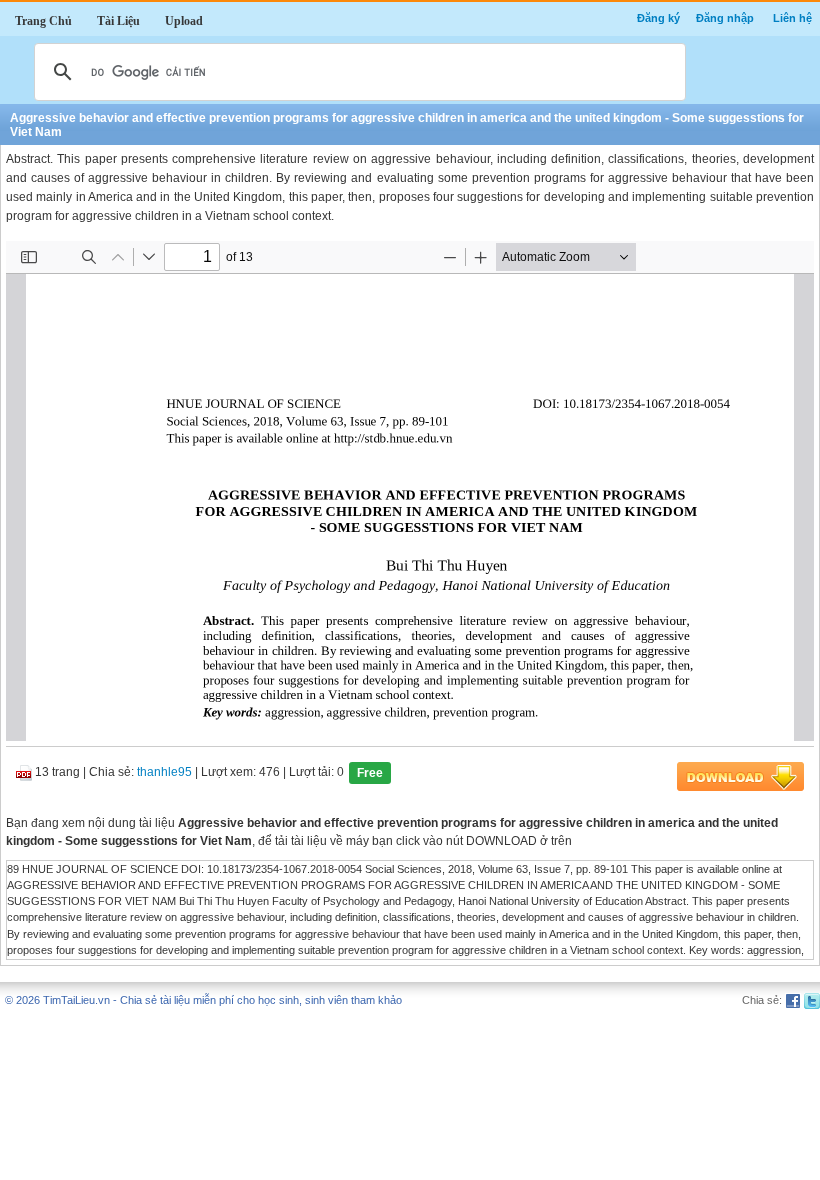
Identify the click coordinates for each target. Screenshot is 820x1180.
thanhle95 (164, 772)
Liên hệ (792, 18)
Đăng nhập (725, 18)
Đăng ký (658, 18)
